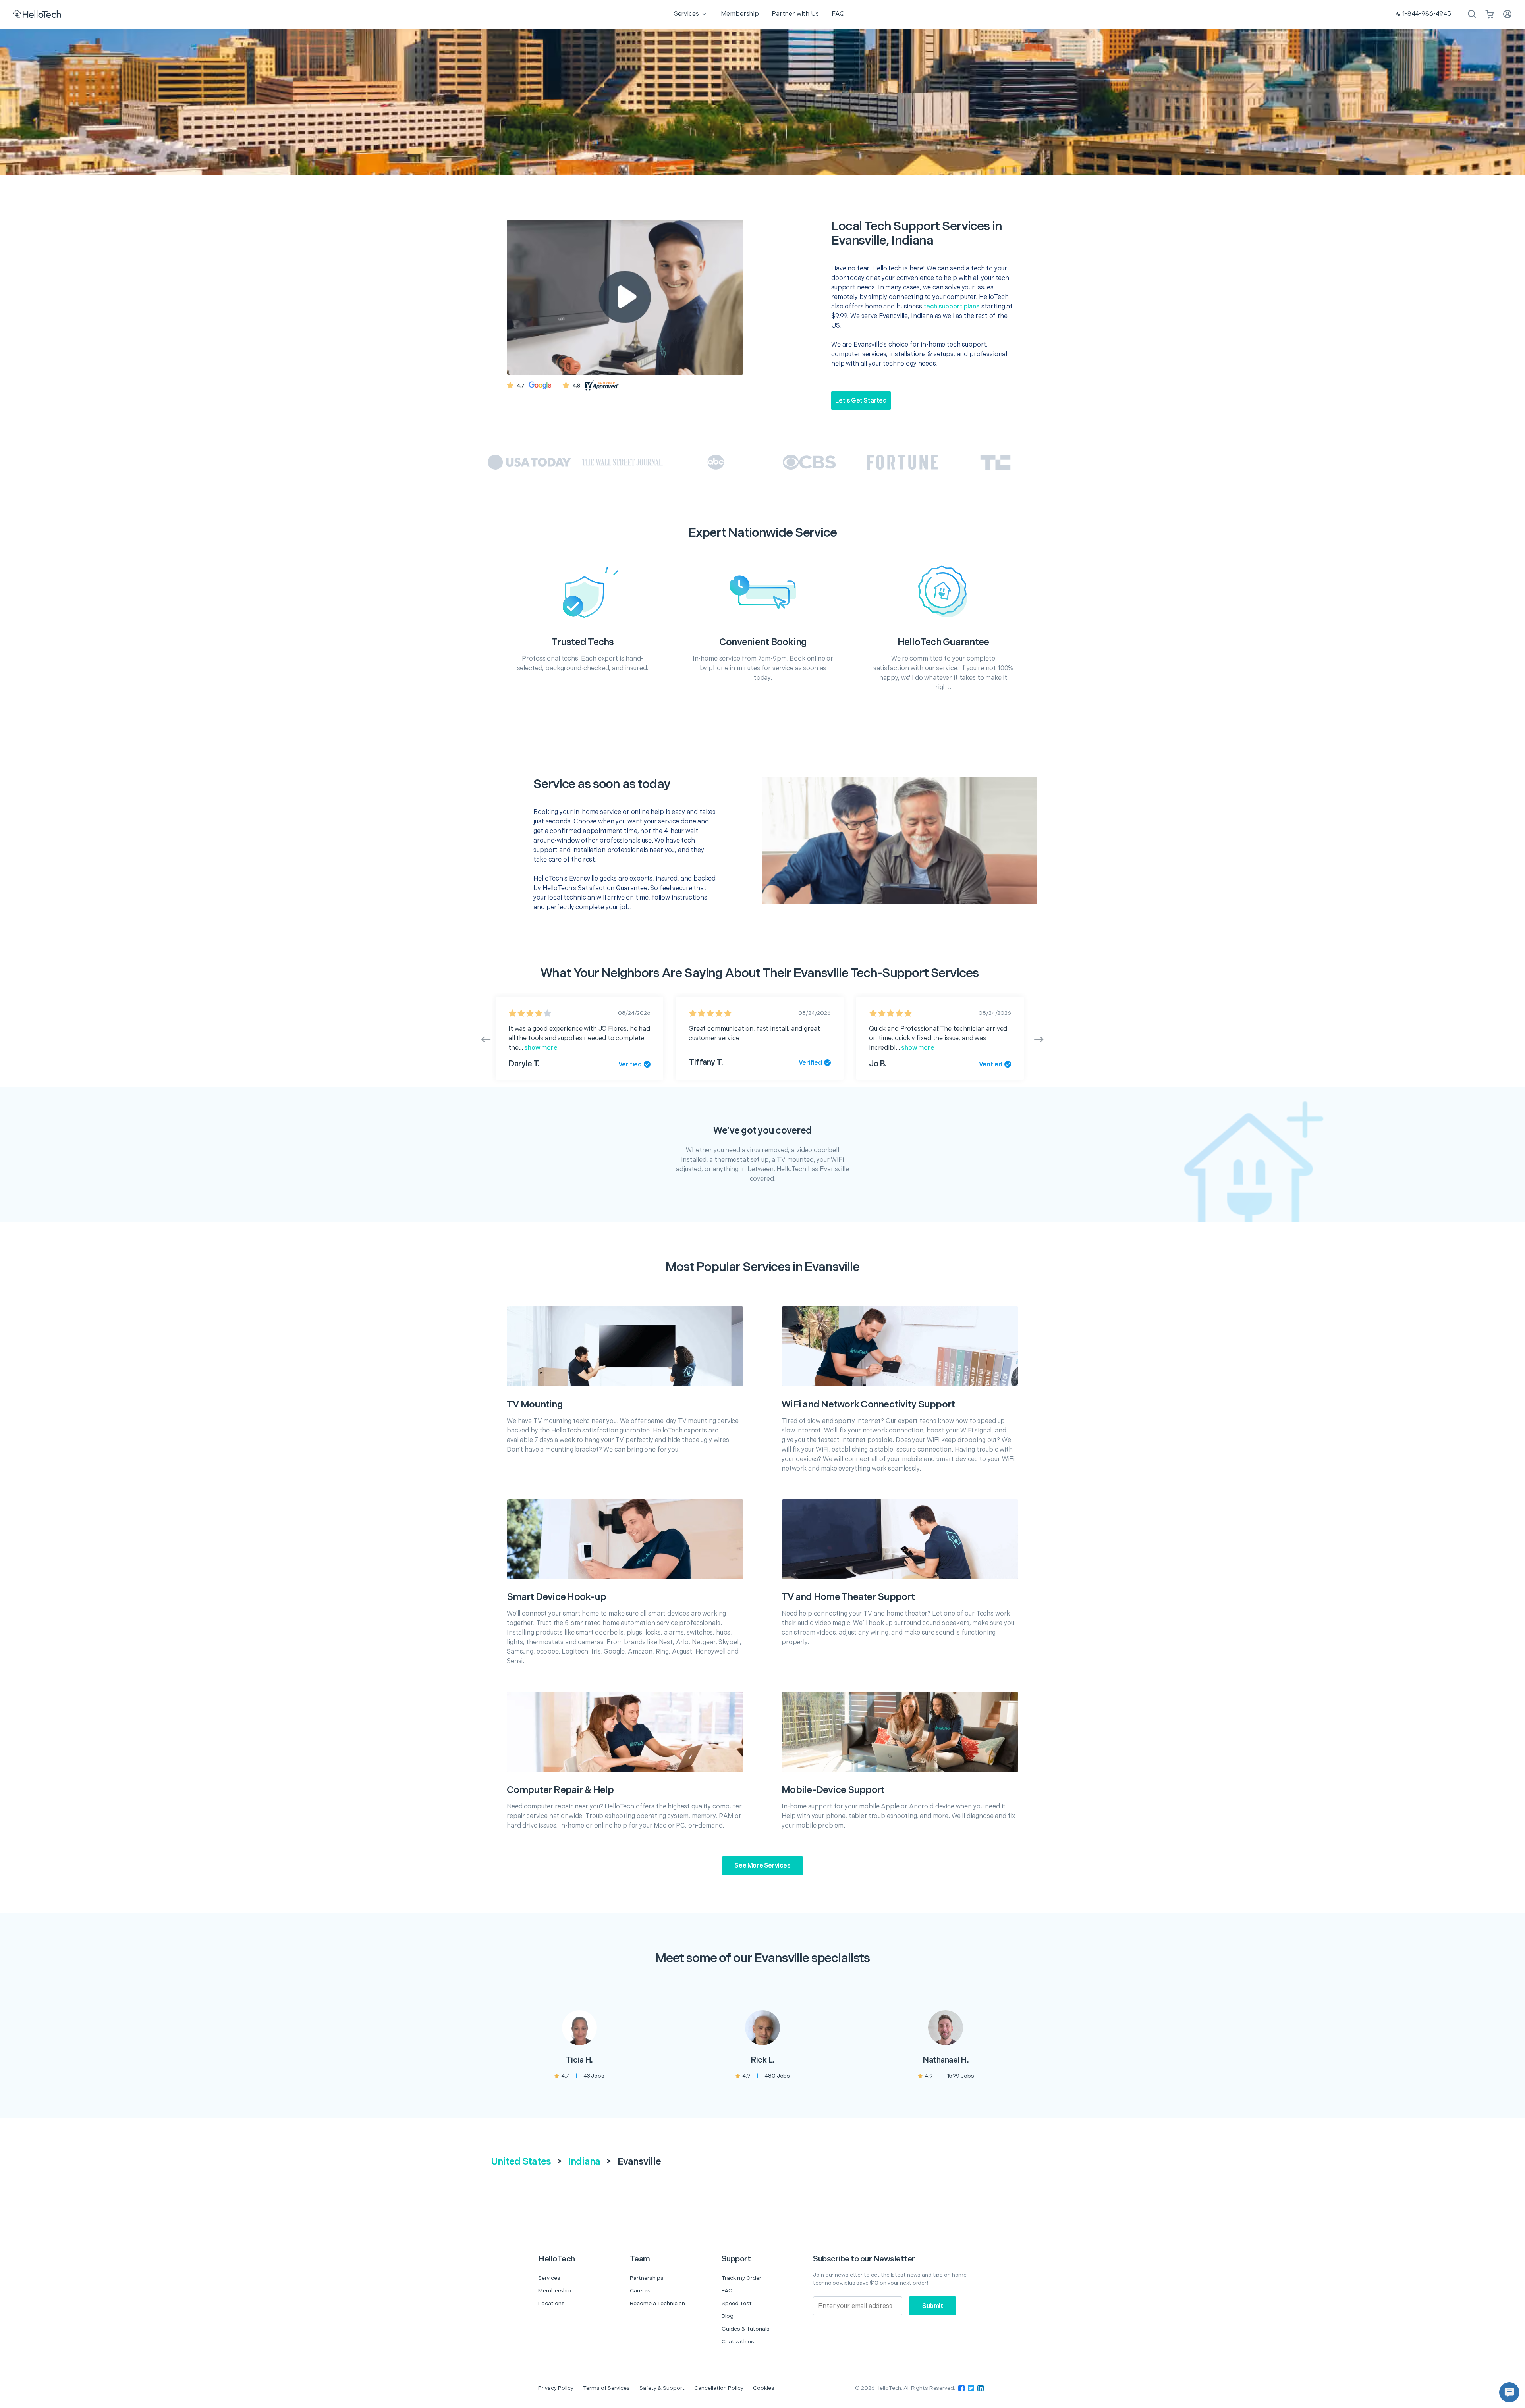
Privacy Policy (556, 2388)
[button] (1509, 2392)
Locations (551, 2303)
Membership (555, 2291)
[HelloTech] (38, 14)
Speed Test (737, 2303)
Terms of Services (606, 2388)
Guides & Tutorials (746, 2329)
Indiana (584, 2162)
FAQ (727, 2291)
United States (521, 2162)
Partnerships (647, 2278)
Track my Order (741, 2278)
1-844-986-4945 (1427, 14)
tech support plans (952, 307)
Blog (728, 2316)
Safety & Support (662, 2388)
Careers (640, 2291)
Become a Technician (657, 2303)
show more (540, 1048)
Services (549, 2278)
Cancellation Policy (719, 2388)
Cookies (764, 2388)
